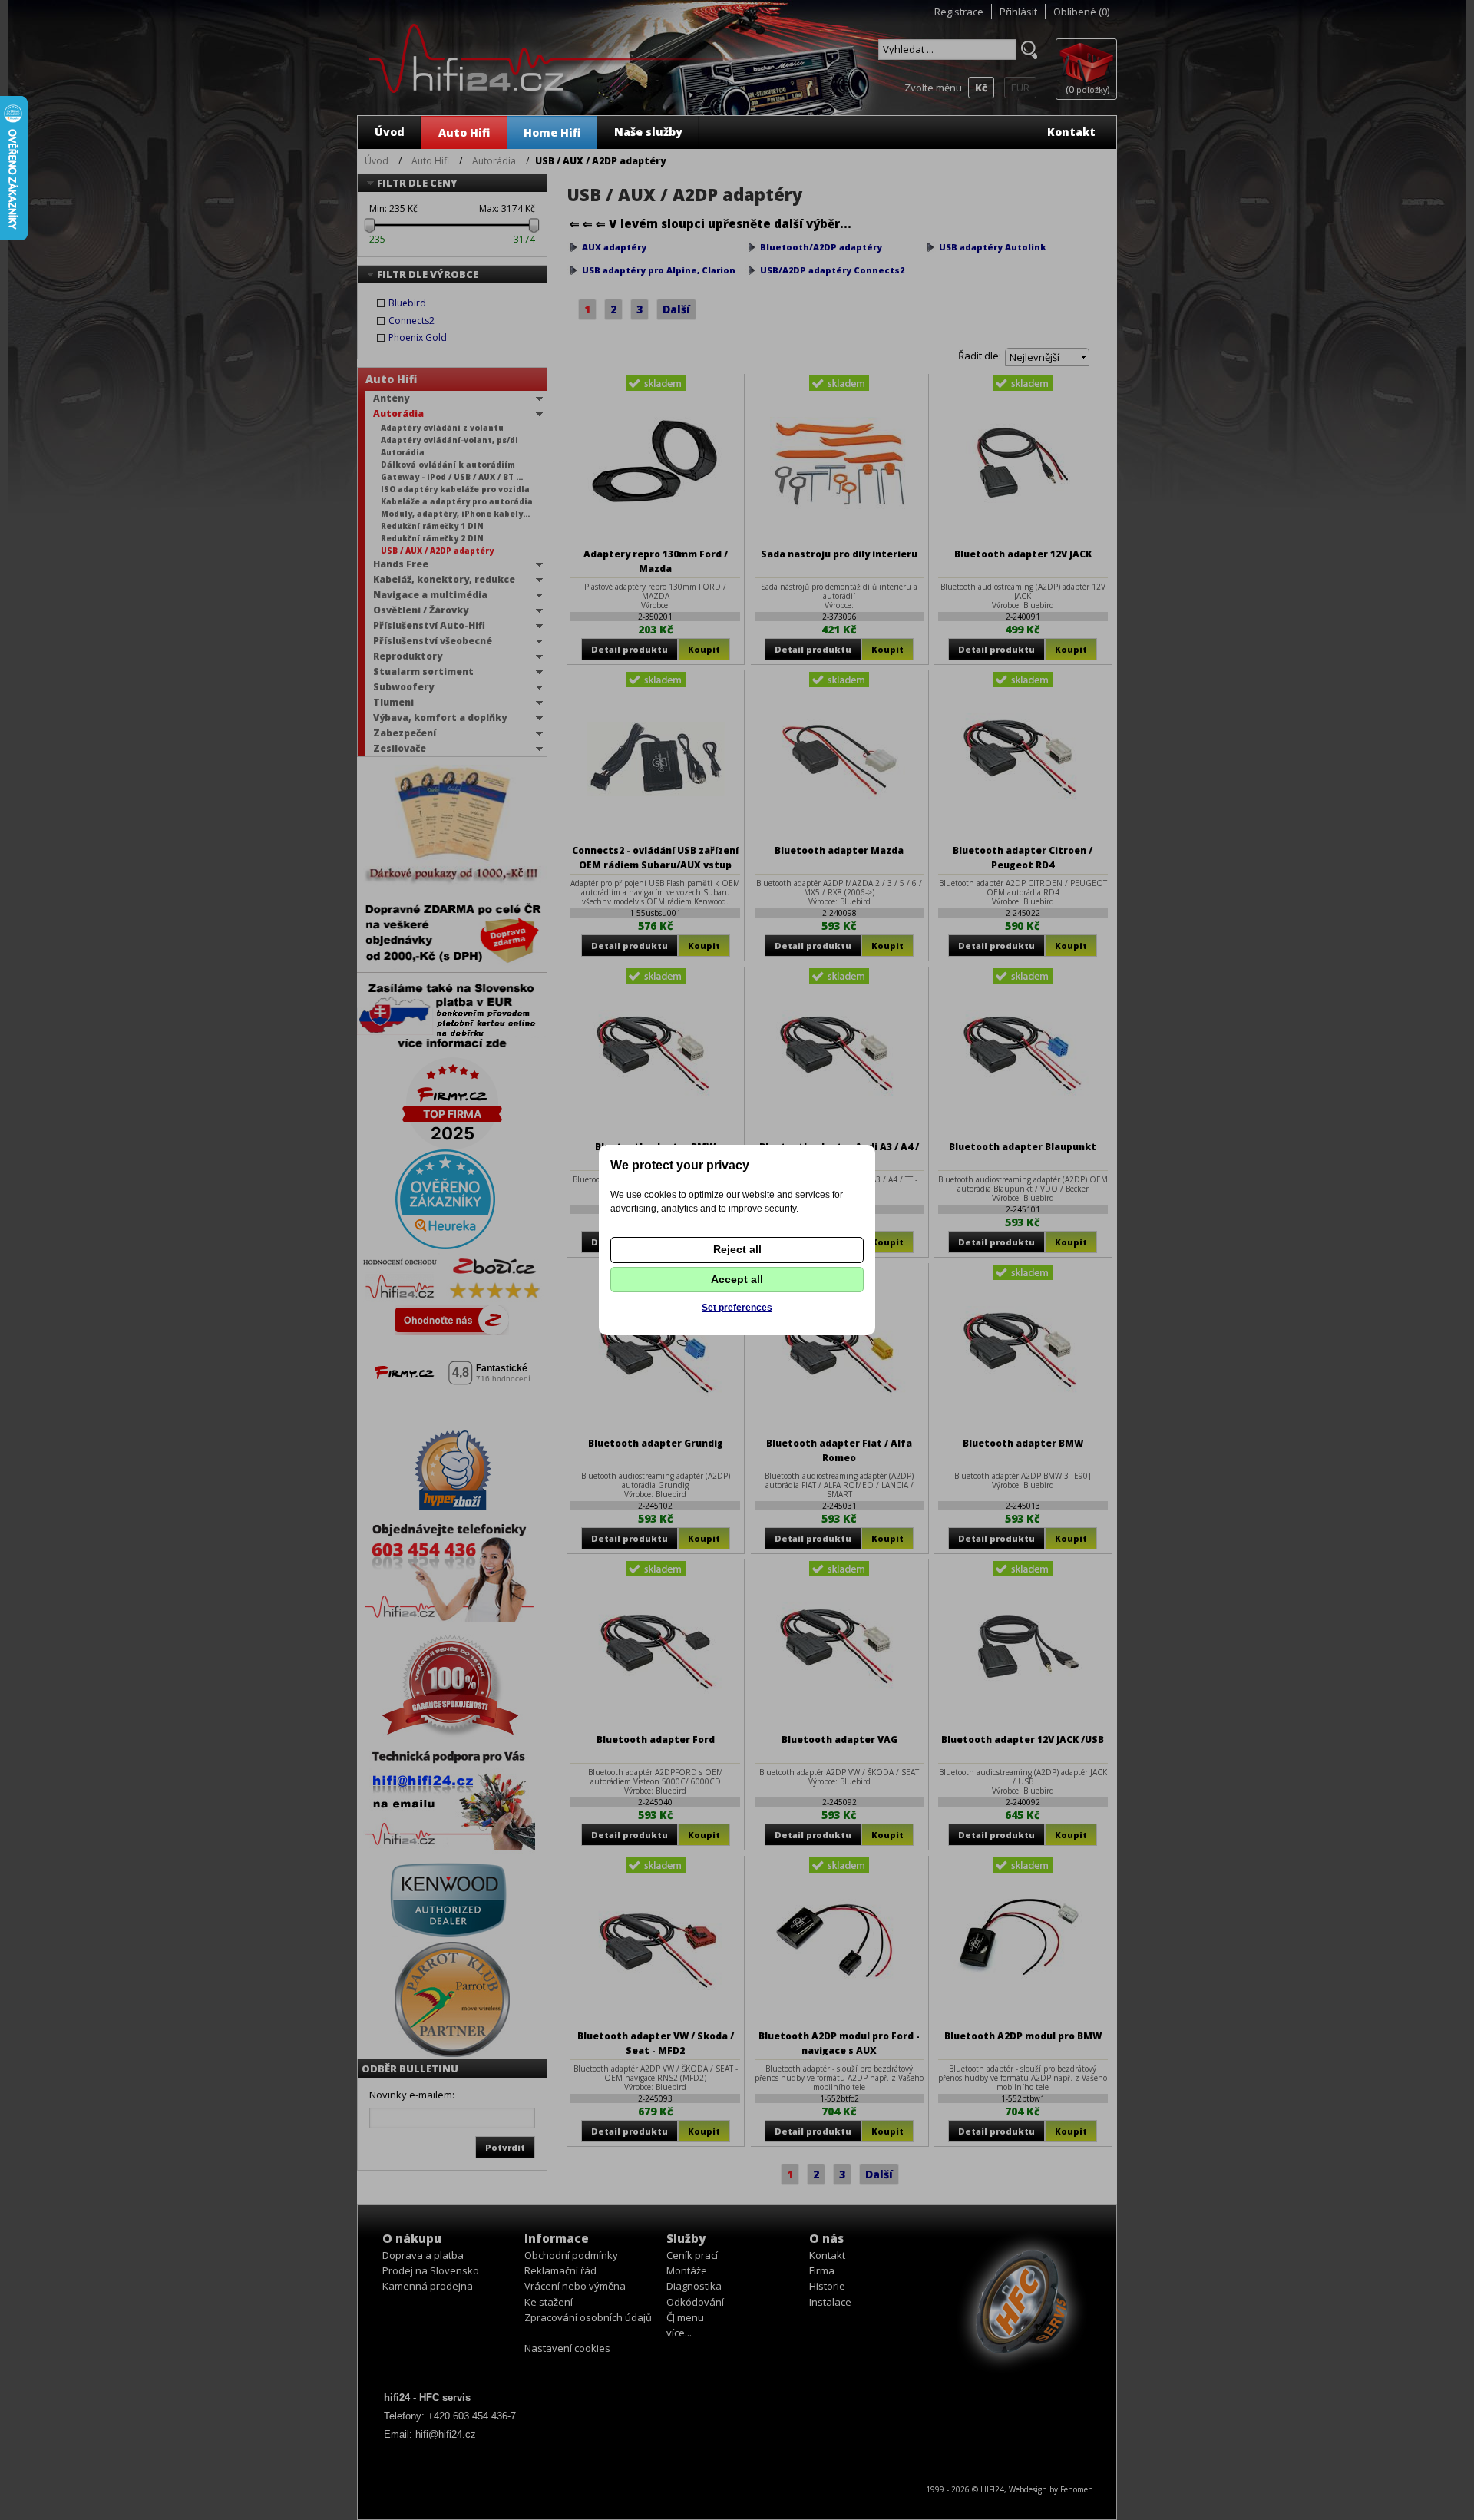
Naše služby (648, 132)
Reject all (737, 1249)
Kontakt (1071, 132)
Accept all (737, 1279)
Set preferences (737, 1308)
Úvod (390, 132)
